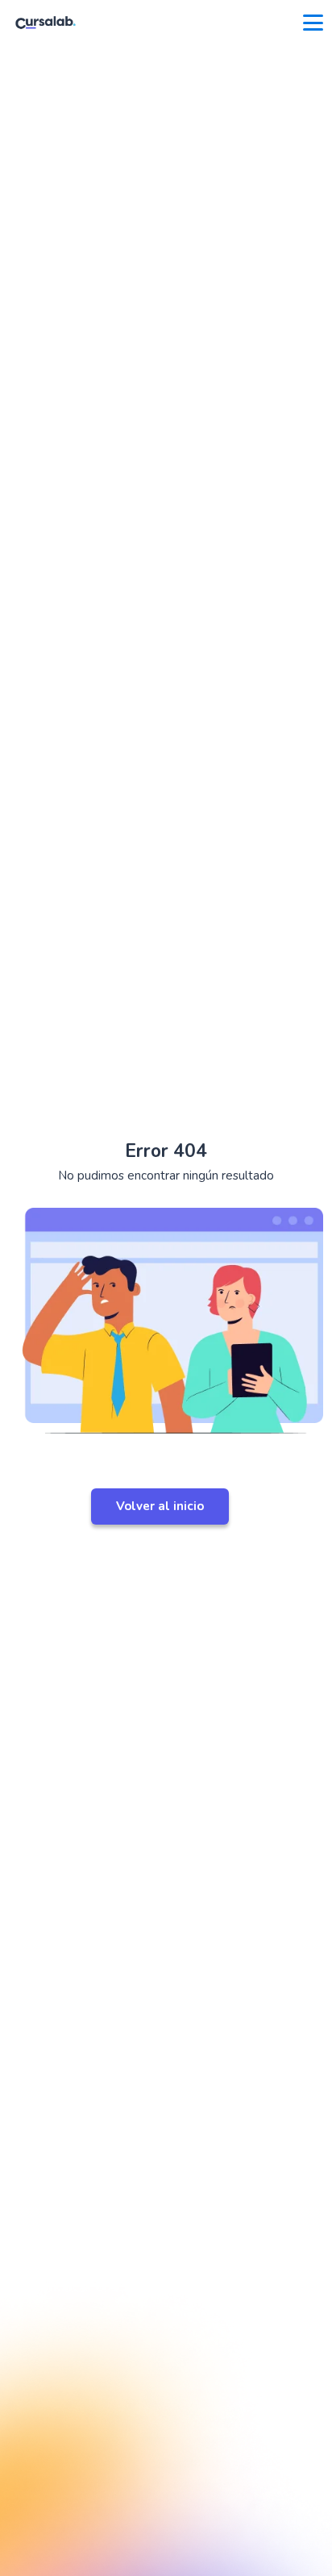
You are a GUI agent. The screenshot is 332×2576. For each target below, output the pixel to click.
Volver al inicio (160, 1506)
